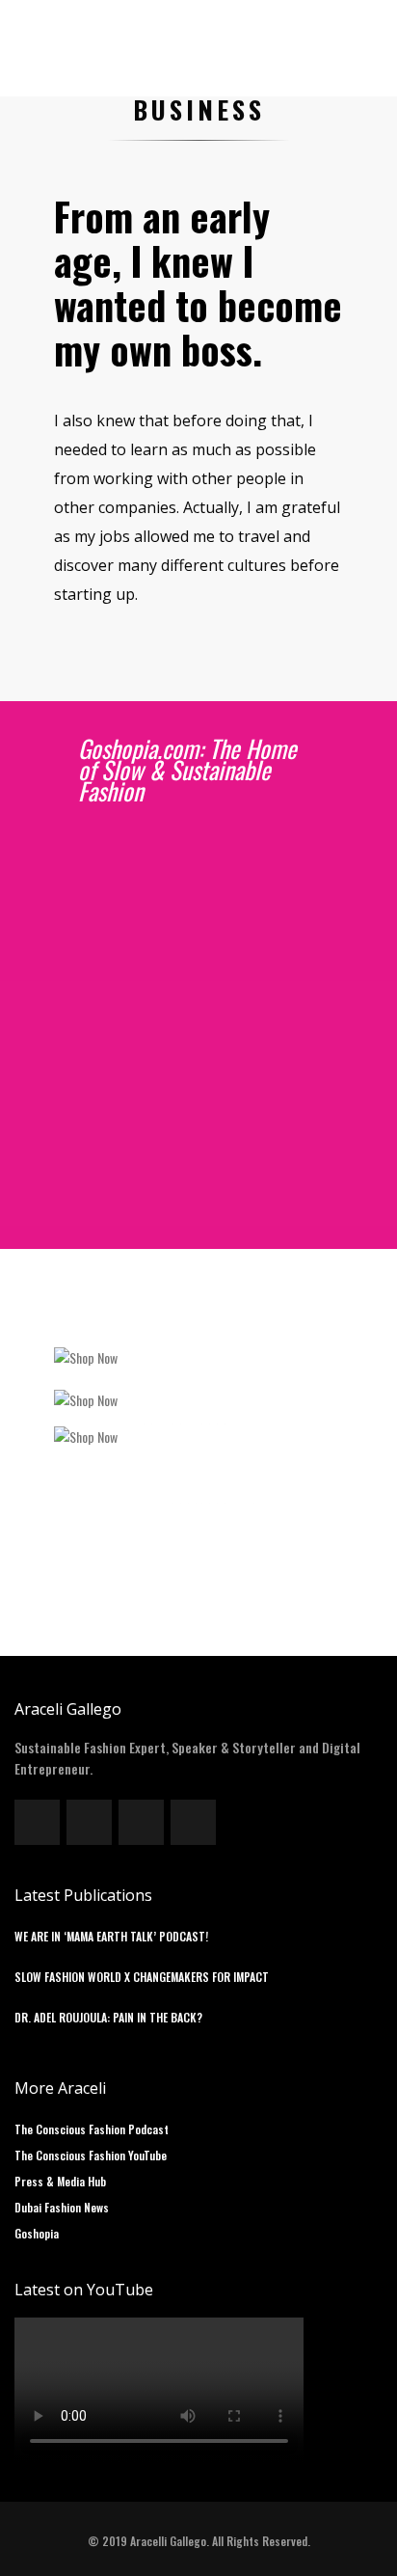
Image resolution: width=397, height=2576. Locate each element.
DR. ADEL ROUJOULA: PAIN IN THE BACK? (108, 2017)
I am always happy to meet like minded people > (193, 1213)
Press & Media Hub (60, 2181)
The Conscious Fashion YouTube (91, 2155)
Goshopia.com (101, 868)
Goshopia (37, 2233)
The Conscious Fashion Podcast (92, 2129)
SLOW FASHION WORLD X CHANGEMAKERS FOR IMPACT (142, 1977)
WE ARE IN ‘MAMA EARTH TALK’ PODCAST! (111, 1936)
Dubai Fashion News (62, 2207)
